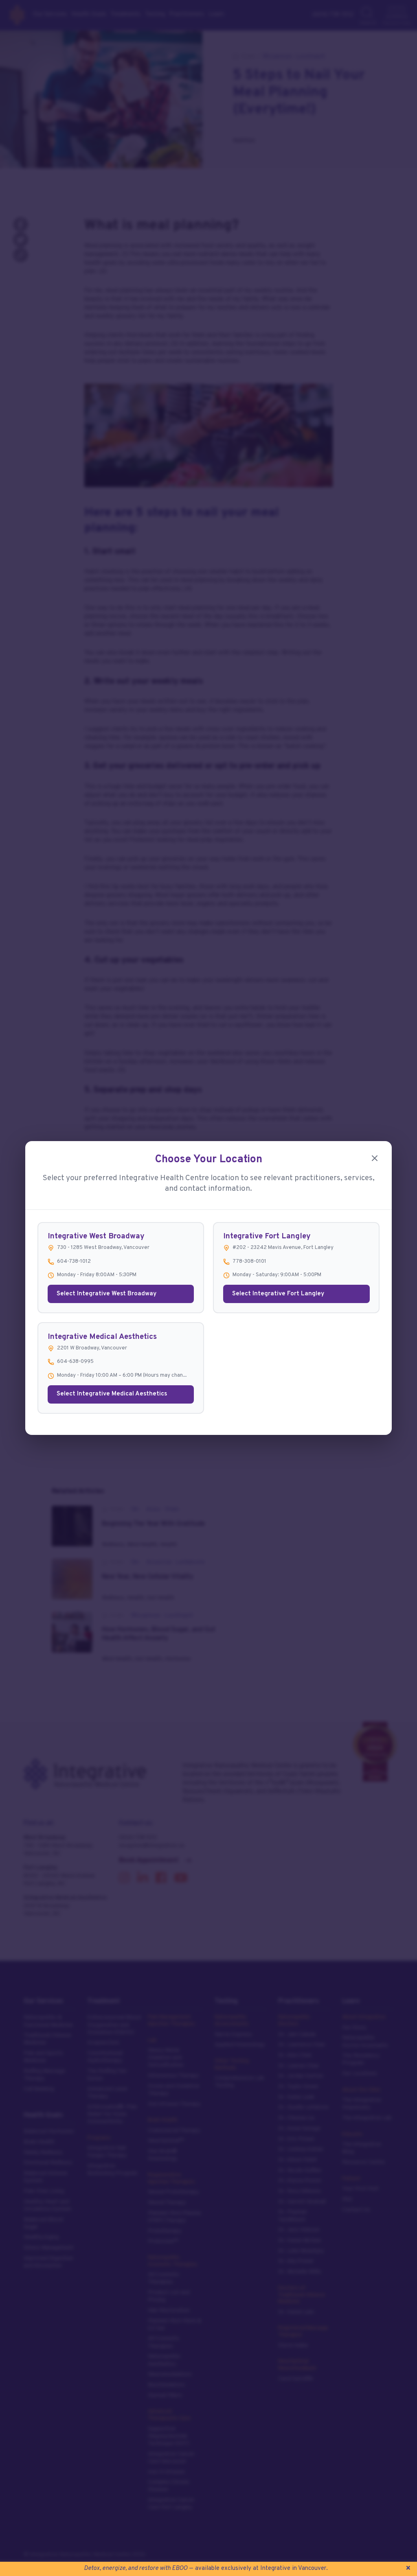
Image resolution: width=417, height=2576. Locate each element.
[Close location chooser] (375, 1158)
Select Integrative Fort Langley (278, 1294)
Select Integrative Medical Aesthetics (112, 1394)
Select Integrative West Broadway (106, 1294)
